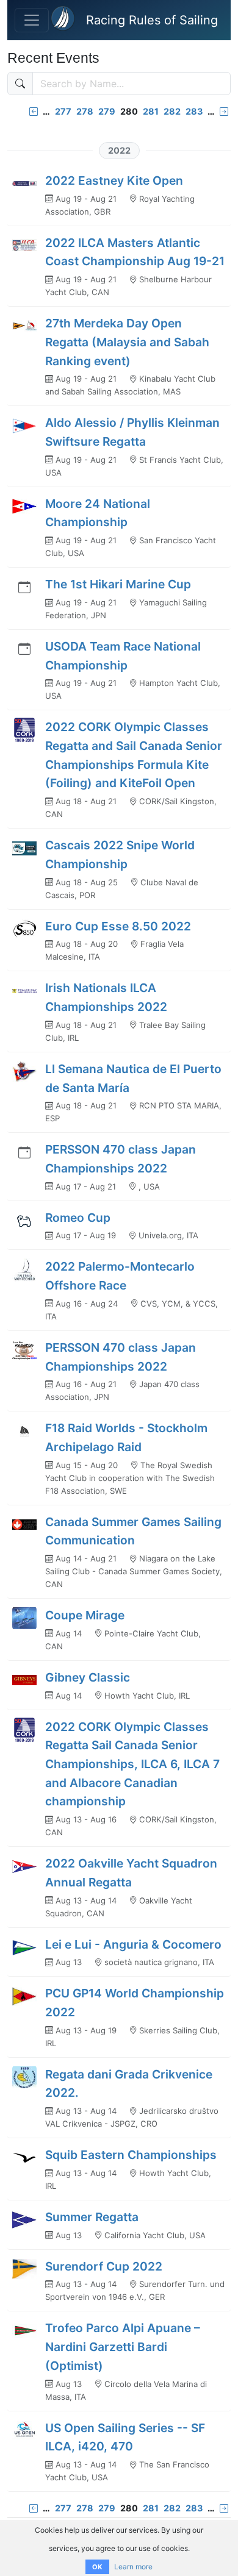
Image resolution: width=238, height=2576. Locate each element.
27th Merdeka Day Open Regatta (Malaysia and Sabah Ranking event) (127, 342)
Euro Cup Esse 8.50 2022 (118, 926)
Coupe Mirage (85, 1615)
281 (151, 111)
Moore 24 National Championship (98, 513)
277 (63, 111)
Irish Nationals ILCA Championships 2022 (106, 997)
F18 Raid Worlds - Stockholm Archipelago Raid (126, 1437)
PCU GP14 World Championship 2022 (135, 2003)
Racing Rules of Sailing (152, 20)
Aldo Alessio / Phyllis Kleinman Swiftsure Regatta (132, 432)
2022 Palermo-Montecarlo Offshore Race (120, 1276)
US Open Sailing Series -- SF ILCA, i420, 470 (125, 2437)
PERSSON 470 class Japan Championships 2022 (121, 1159)
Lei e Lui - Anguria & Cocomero (133, 1944)
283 (194, 111)
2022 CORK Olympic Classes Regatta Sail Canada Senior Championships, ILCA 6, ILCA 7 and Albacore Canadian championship (132, 1764)
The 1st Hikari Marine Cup (118, 584)
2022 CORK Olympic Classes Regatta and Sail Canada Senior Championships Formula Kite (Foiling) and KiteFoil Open (134, 755)
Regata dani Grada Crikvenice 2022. (129, 2084)
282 (172, 111)
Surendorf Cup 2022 (104, 2266)
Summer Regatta (92, 2217)
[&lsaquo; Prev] (34, 111)
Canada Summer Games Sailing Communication (133, 1531)
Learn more (133, 2567)
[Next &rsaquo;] (224, 111)
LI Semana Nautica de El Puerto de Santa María (133, 1078)
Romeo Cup (78, 1218)
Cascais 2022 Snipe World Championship (120, 855)
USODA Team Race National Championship (123, 656)
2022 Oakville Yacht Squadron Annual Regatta (131, 1873)
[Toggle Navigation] (32, 20)
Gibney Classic (88, 1677)
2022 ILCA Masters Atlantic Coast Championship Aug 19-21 (135, 252)
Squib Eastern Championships (131, 2155)
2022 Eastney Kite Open (114, 180)
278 (85, 111)
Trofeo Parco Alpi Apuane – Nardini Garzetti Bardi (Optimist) (123, 2346)
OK (97, 2567)
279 (107, 111)
